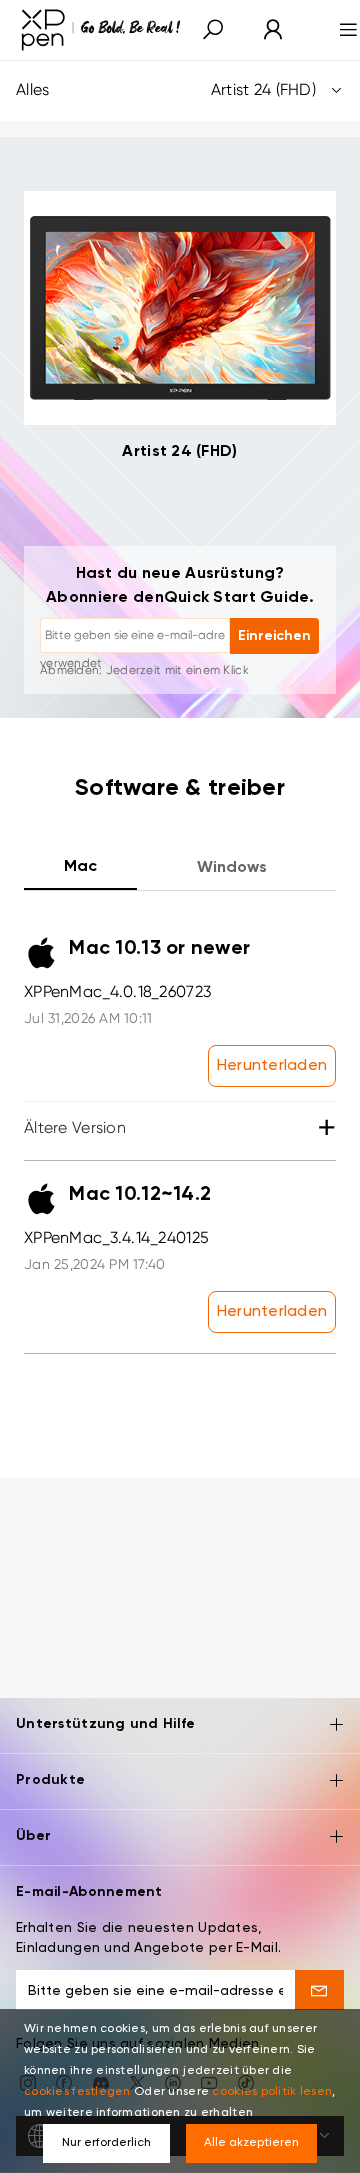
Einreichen (274, 636)
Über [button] (33, 1836)
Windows (232, 868)
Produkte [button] (50, 1780)
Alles (166, 89)
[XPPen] (101, 30)
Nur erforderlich (106, 2143)
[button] (213, 30)
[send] (319, 1990)
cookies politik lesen (272, 2092)
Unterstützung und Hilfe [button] (105, 1724)
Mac (80, 867)
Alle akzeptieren (251, 2143)
